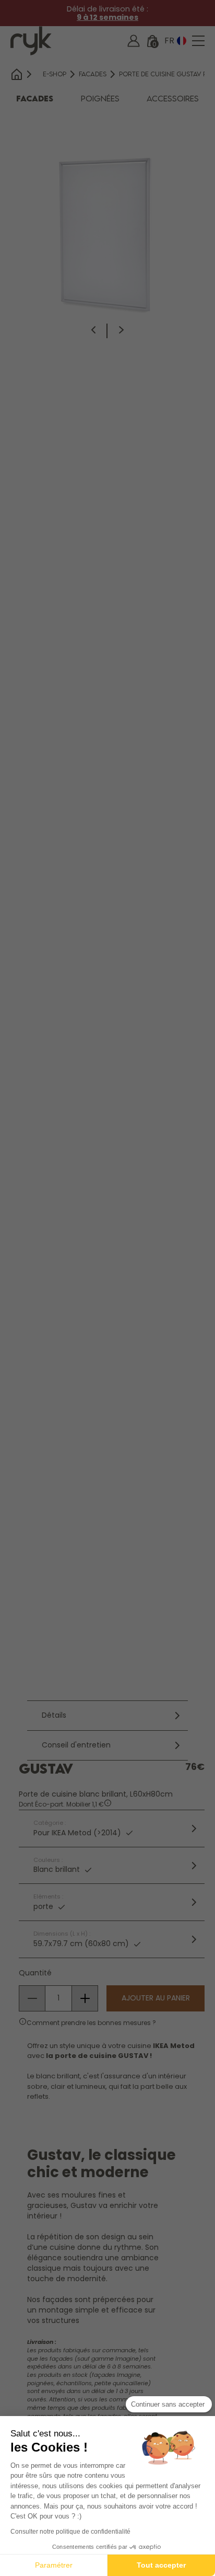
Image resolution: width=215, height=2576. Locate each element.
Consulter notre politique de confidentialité (70, 2532)
